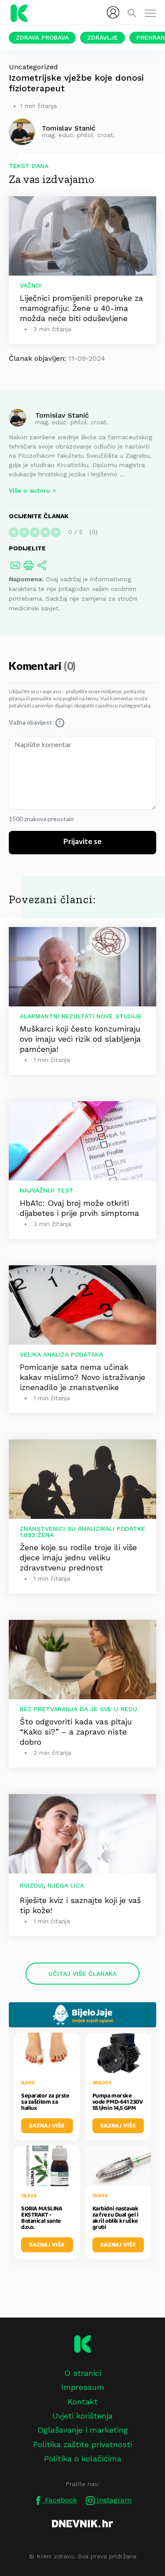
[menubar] (113, 12)
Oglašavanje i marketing (83, 2430)
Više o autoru (29, 490)
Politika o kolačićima (83, 2458)
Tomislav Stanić (62, 415)
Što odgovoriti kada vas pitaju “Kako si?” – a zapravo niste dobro (76, 1732)
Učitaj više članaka (82, 1974)
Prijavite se (82, 842)
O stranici (83, 2373)
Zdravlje (103, 37)
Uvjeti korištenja (82, 2416)
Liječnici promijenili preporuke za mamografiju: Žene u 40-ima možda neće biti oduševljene (81, 308)
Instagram (113, 2500)
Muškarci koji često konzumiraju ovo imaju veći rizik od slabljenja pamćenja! (80, 1039)
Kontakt (83, 2402)
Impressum (83, 2387)
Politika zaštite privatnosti (82, 2444)
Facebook (60, 2500)
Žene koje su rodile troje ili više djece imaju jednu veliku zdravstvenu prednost (78, 1557)
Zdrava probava (42, 37)
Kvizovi (32, 1885)
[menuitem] (113, 12)
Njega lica (66, 1885)
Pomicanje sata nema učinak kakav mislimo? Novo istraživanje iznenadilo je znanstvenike (82, 1377)
